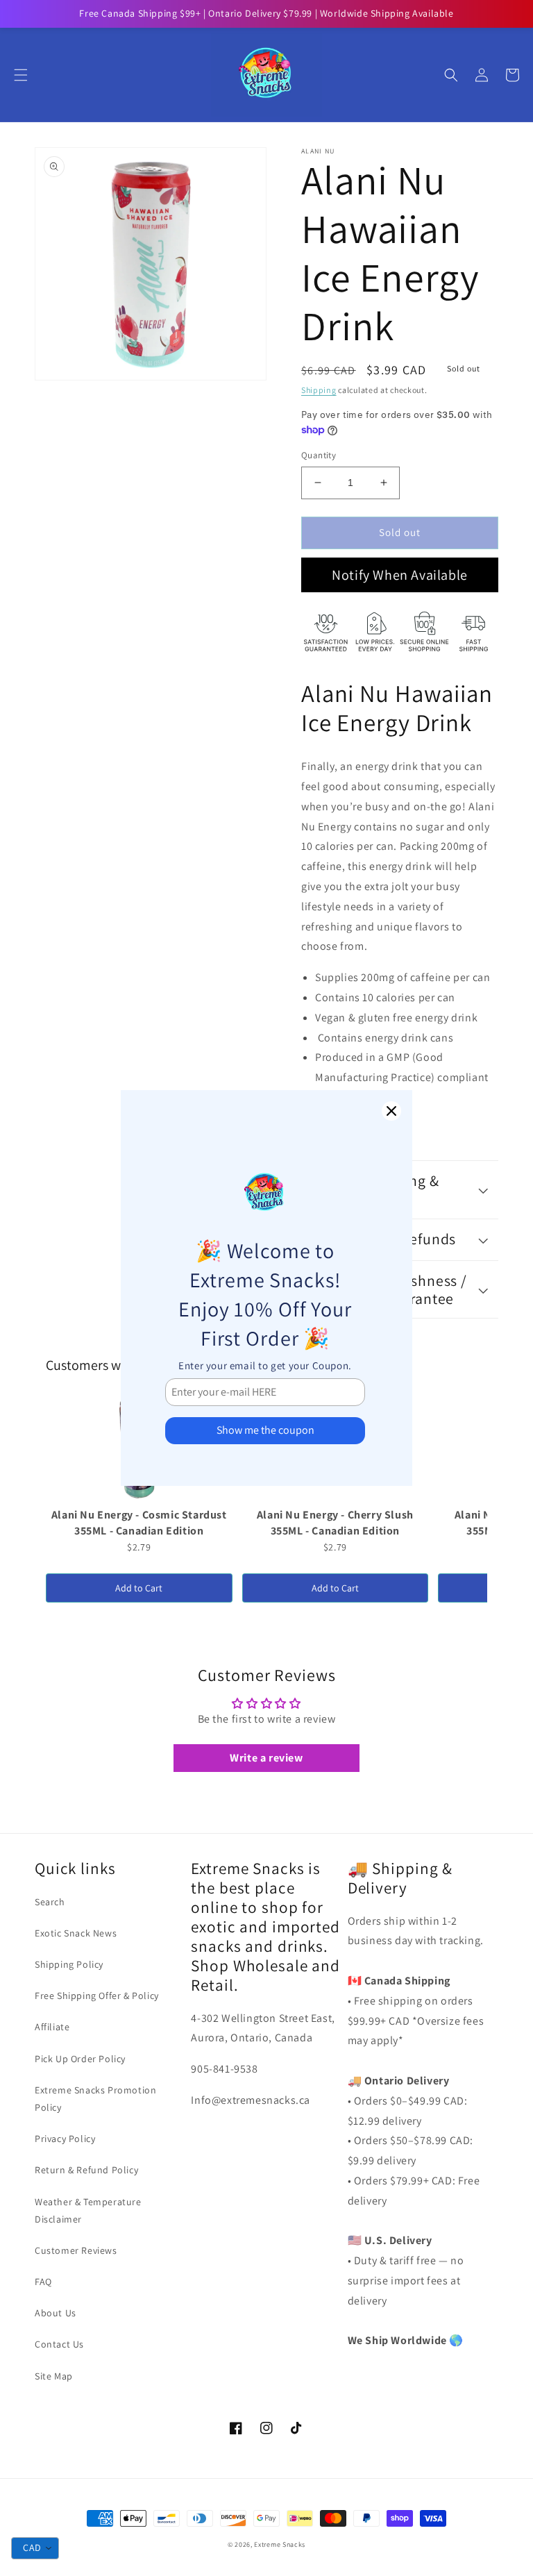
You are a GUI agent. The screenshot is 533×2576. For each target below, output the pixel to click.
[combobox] (35, 2548)
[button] (21, 75)
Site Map (54, 2376)
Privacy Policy (65, 2139)
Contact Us (59, 2344)
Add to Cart (139, 1588)
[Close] (391, 1111)
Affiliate (52, 2027)
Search (50, 1902)
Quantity (319, 455)
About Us (56, 2313)
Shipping (319, 390)
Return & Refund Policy (86, 2170)
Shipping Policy (69, 1964)
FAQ (43, 2282)
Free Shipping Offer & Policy (97, 1996)
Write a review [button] (266, 1758)
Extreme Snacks (280, 2544)
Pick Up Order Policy (80, 2059)
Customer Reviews (76, 2250)
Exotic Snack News (76, 1933)
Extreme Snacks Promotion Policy (95, 2099)
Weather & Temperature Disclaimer (88, 2210)
